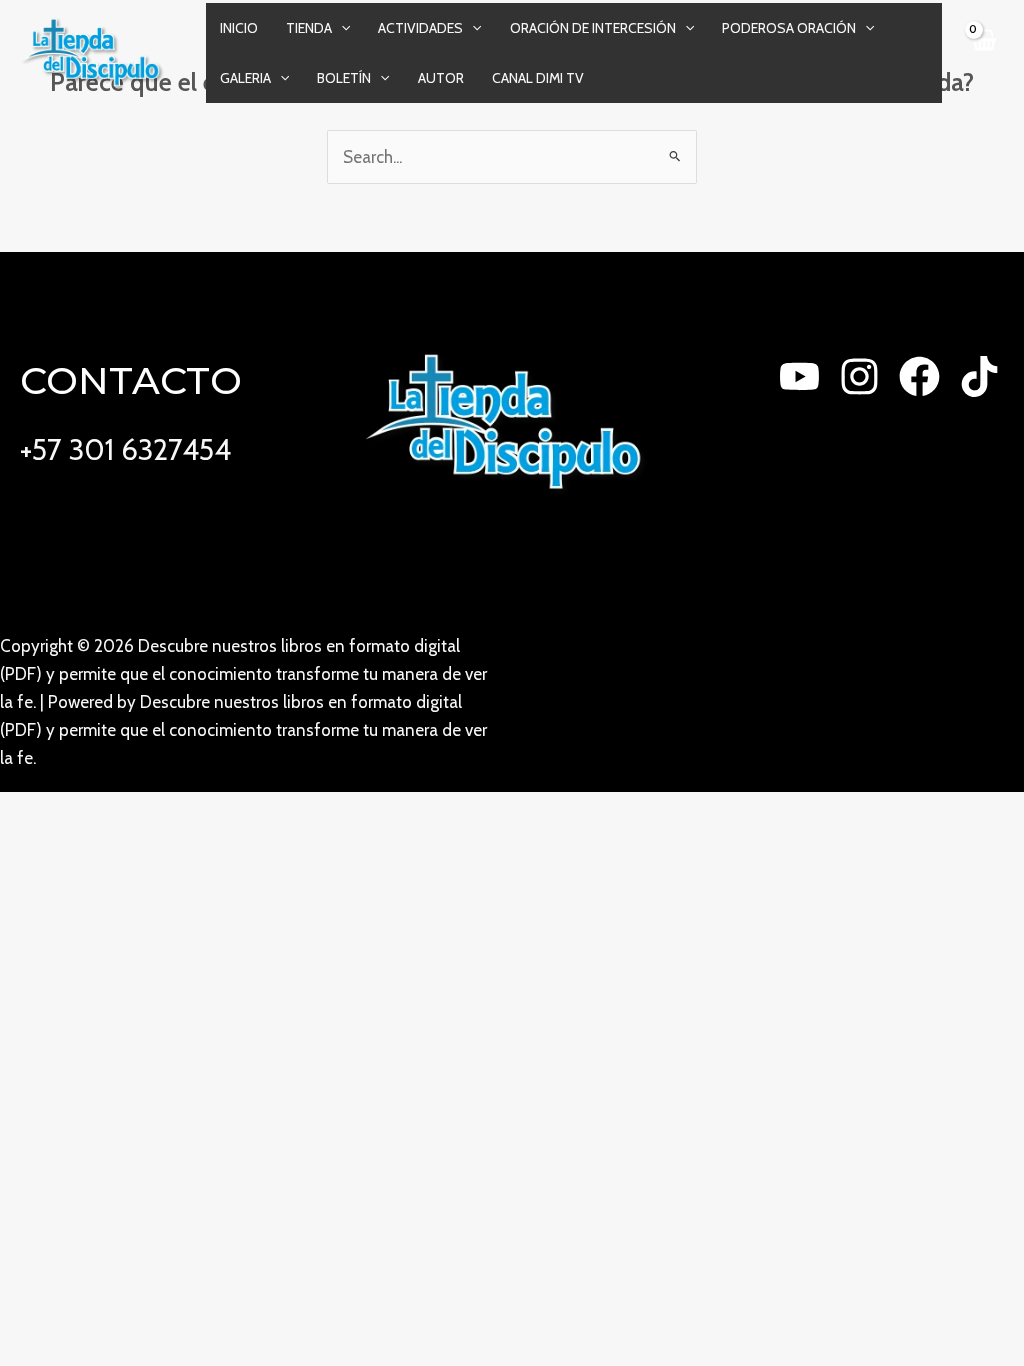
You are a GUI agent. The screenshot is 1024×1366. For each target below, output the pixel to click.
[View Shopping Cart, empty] (983, 52)
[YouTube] (799, 376)
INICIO (239, 28)
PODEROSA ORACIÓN (789, 28)
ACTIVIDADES (420, 28)
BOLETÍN (344, 78)
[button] (341, 28)
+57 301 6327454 (125, 449)
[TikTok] (979, 376)
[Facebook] (919, 376)
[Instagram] (859, 376)
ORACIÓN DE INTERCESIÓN (593, 28)
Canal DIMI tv (538, 78)
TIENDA (309, 28)
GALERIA (245, 78)
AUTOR (441, 78)
